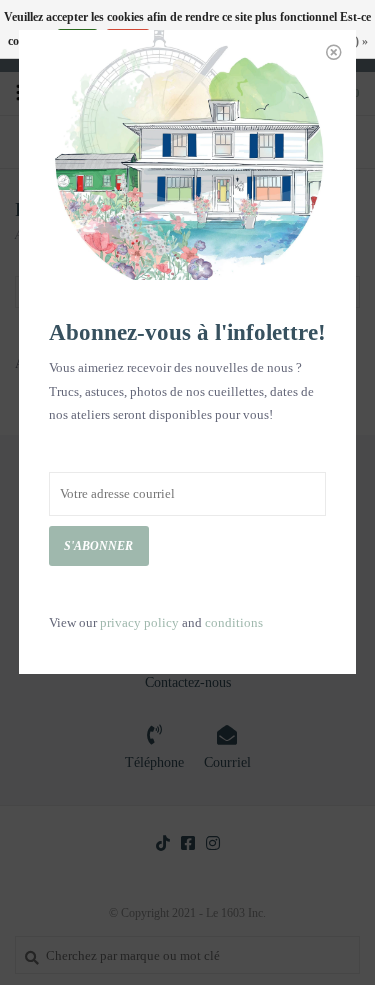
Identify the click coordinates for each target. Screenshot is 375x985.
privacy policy (139, 622)
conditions (234, 622)
